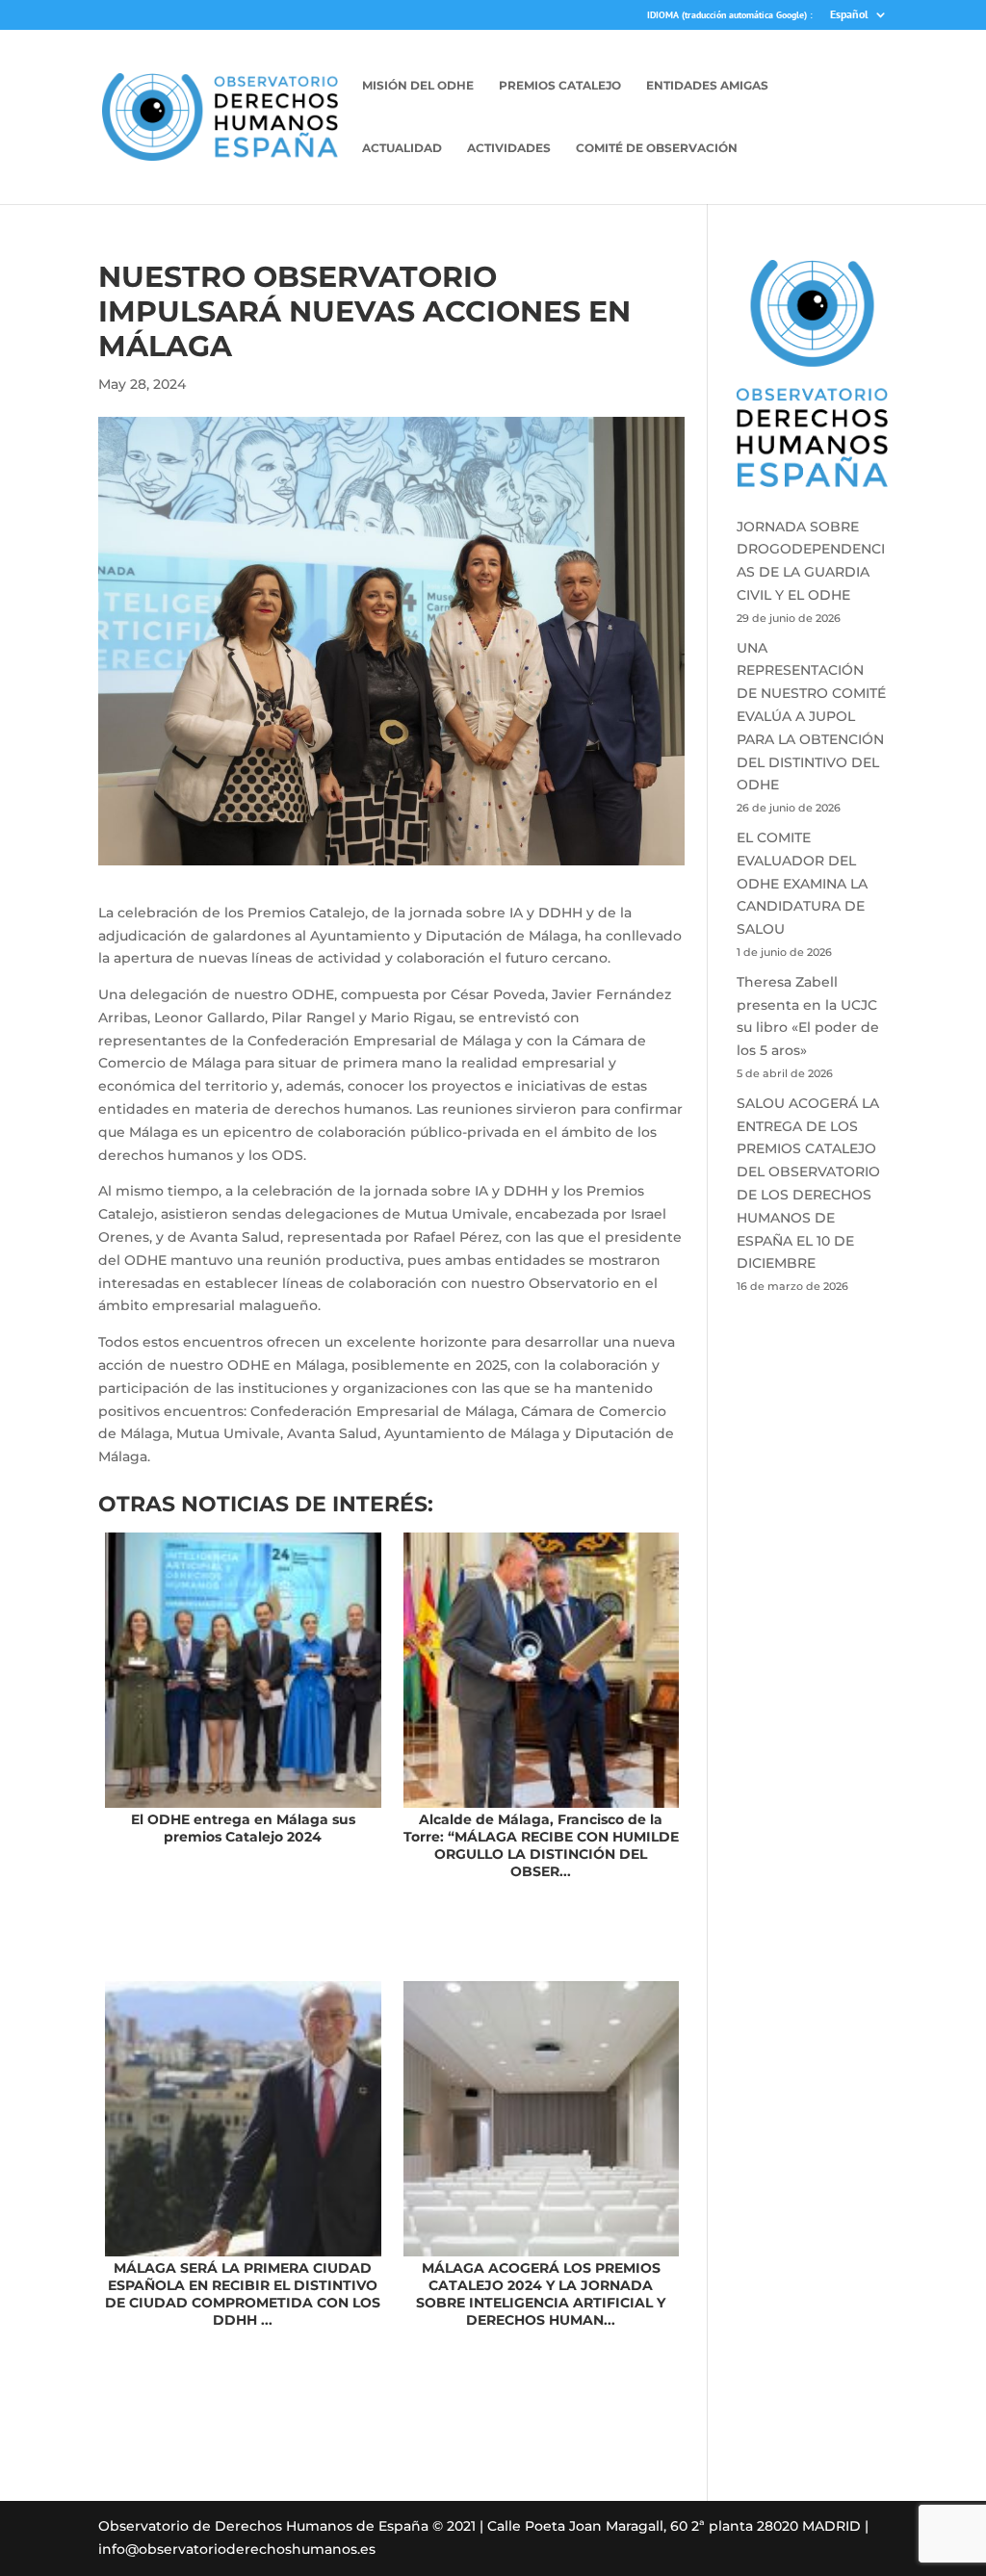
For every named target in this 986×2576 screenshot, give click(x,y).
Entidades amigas (707, 86)
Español (849, 15)
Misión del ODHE (418, 86)
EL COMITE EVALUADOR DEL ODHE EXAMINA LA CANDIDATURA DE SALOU (802, 883)
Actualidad (402, 148)
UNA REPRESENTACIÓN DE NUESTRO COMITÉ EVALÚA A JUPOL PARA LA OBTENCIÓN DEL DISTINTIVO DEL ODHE (811, 717)
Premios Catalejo (560, 86)
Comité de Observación (657, 148)
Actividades (509, 148)
